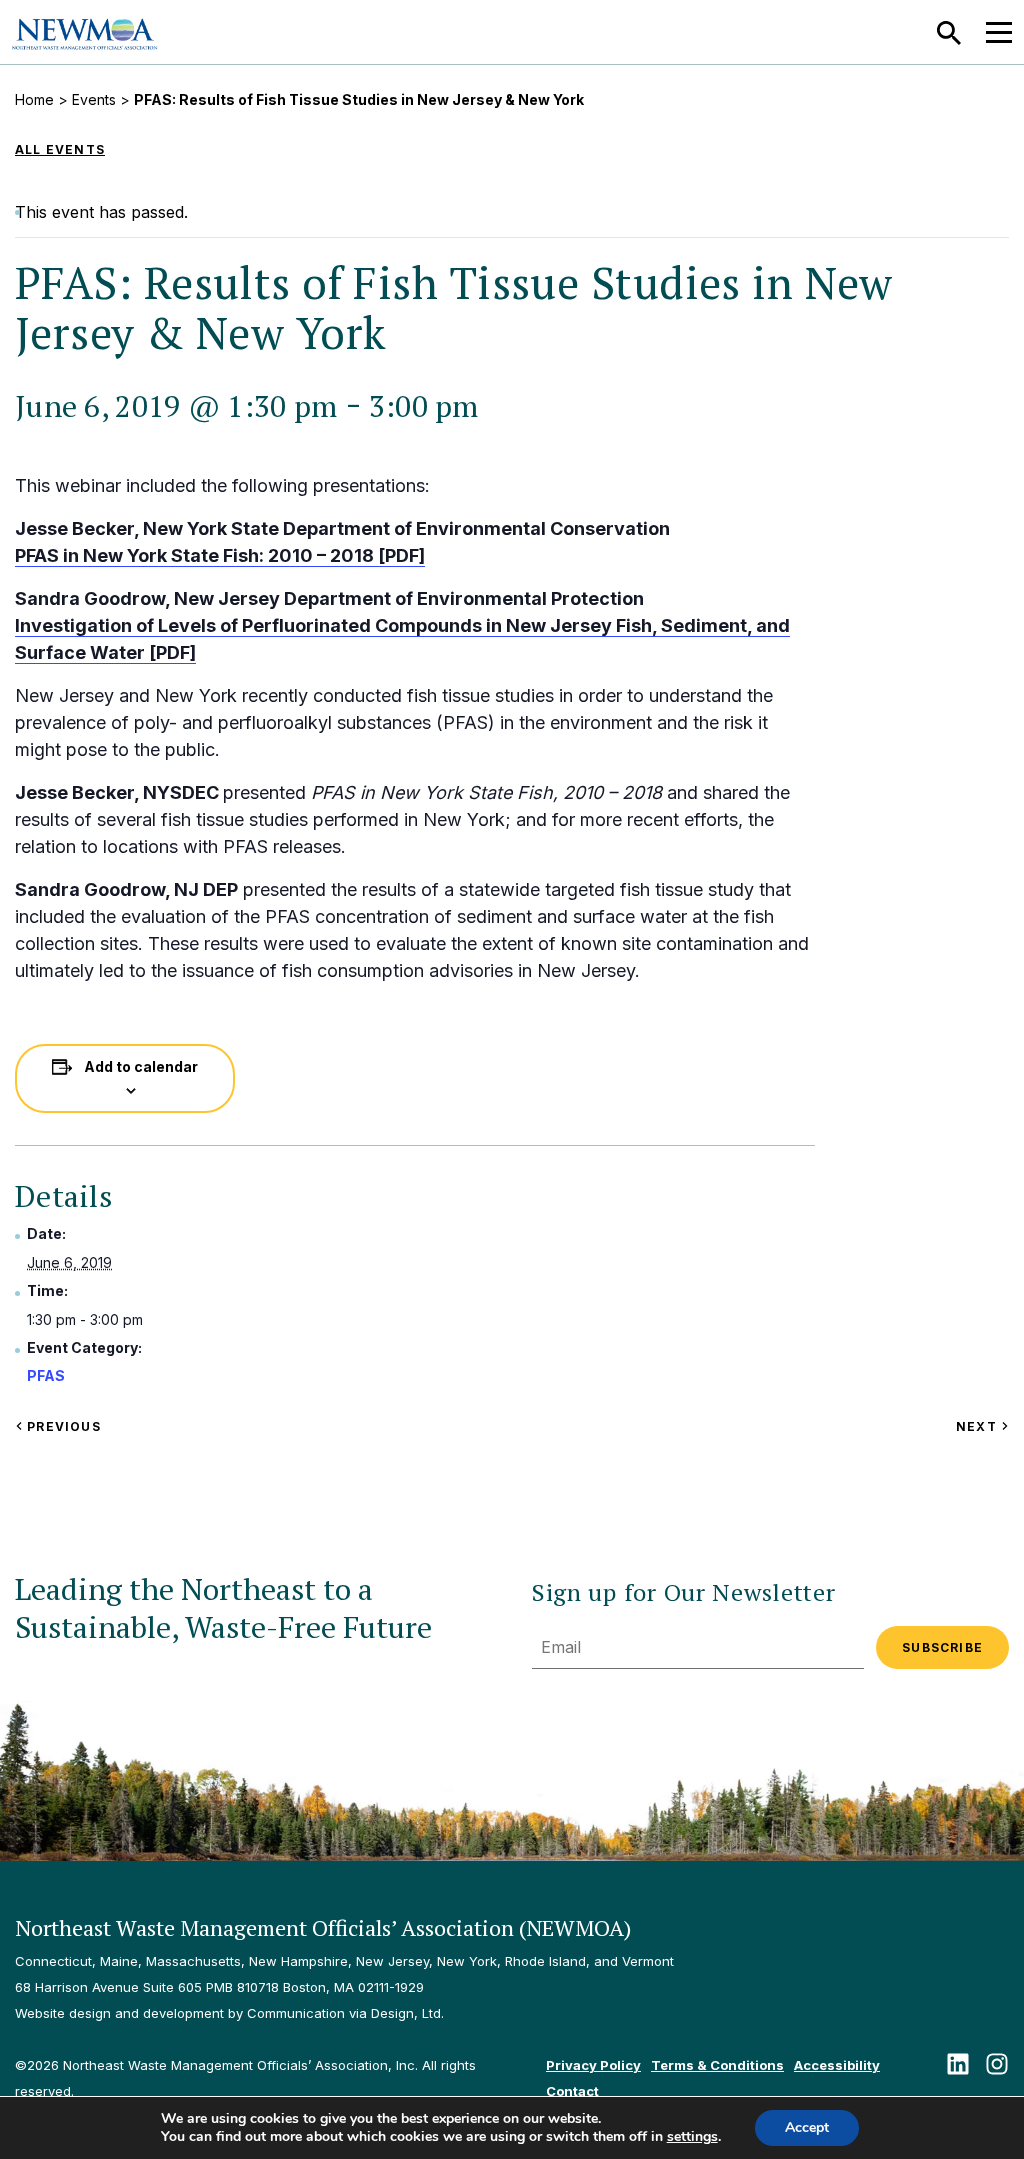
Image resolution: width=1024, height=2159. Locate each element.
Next (982, 1426)
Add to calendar (141, 1066)
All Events (60, 149)
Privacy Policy (593, 2065)
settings (692, 2137)
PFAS (46, 1375)
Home (34, 99)
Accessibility (837, 2065)
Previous (62, 1426)
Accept (807, 2127)
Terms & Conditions (717, 2065)
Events (94, 99)
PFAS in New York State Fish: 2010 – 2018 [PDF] (220, 555)
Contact (572, 2091)
